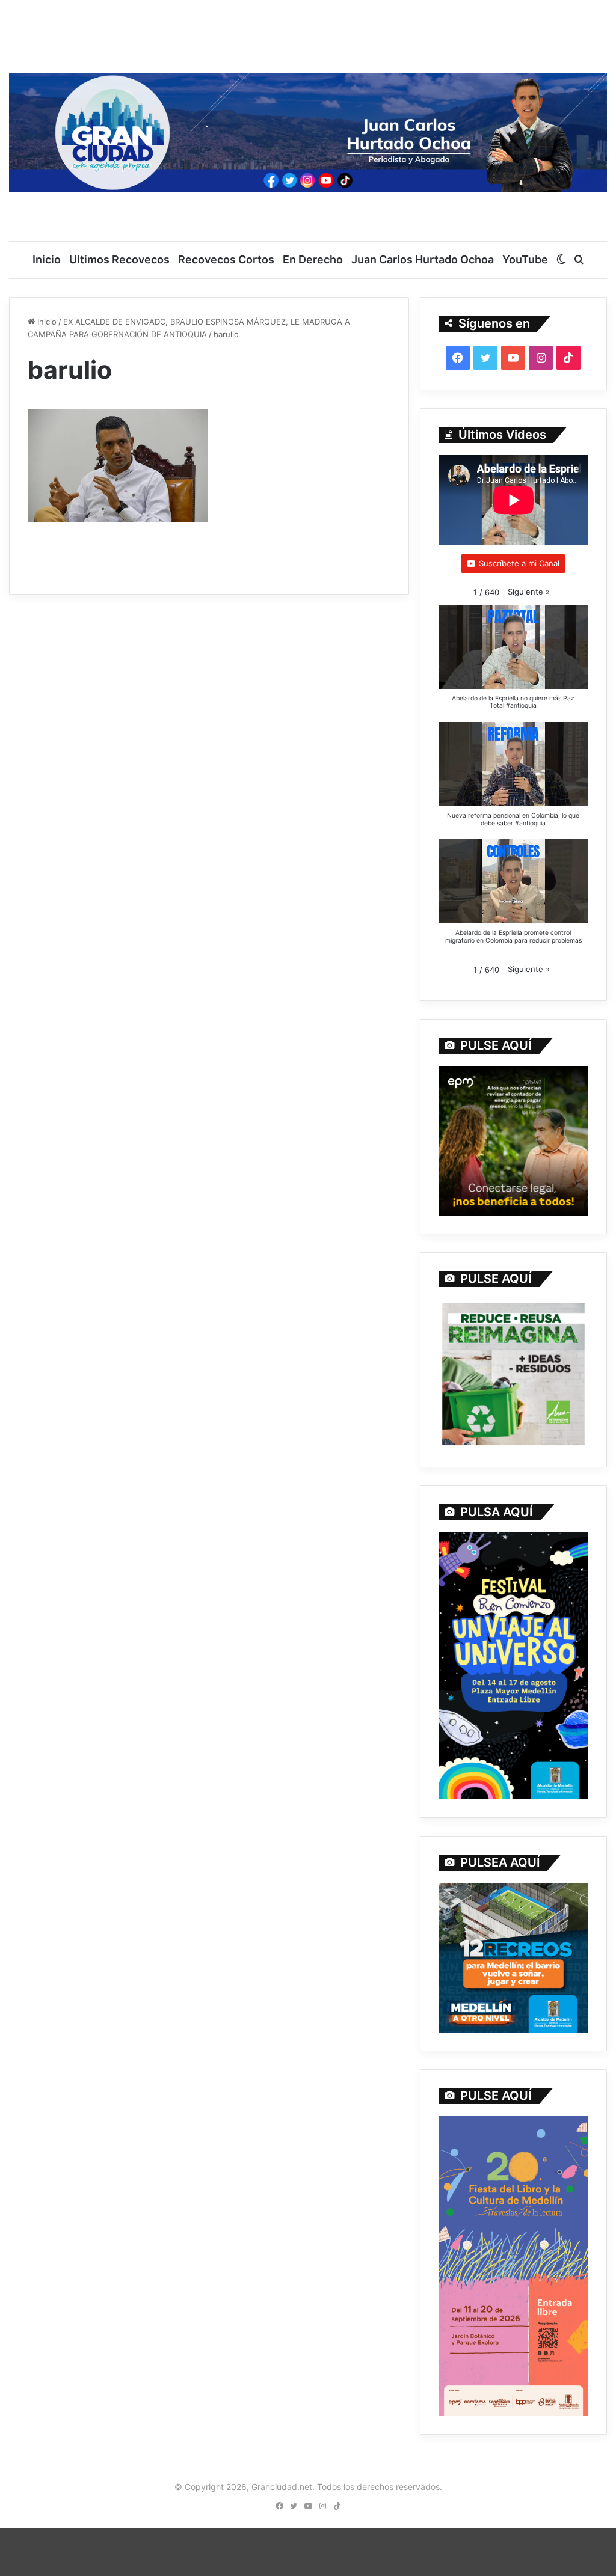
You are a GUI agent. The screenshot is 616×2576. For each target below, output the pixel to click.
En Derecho (313, 259)
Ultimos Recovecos (119, 259)
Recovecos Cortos (226, 259)
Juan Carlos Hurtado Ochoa (423, 259)
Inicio (47, 259)
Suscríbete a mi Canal (519, 563)
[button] (529, 592)
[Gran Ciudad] (308, 130)
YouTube (525, 259)
